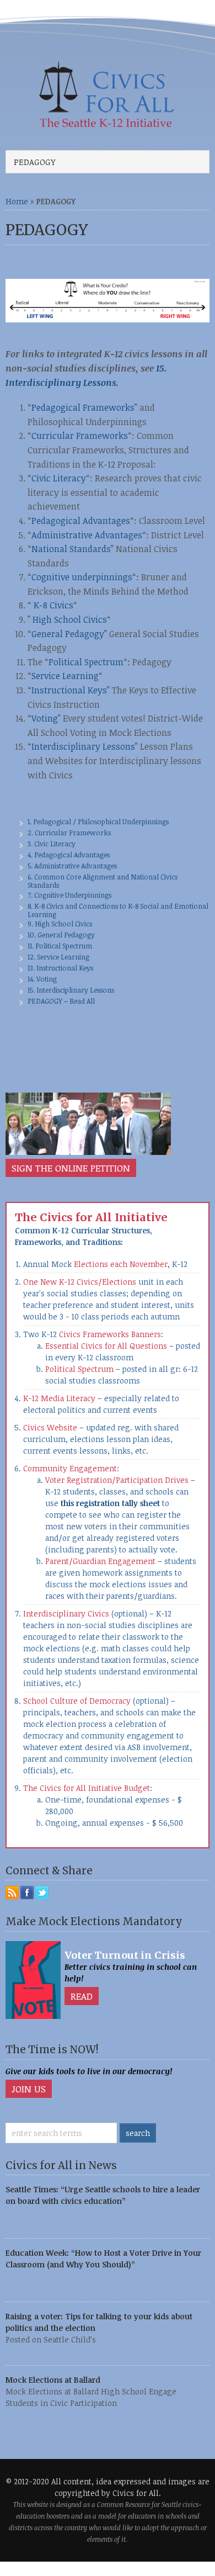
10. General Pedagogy (61, 935)
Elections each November (121, 1264)
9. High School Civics (60, 924)
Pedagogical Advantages (81, 521)
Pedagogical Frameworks (83, 407)
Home (17, 201)
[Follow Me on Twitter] (42, 1893)
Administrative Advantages (87, 535)
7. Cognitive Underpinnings (69, 895)
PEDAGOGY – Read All (61, 1001)
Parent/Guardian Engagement (100, 1561)
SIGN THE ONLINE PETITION (71, 1168)
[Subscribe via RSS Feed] (12, 1893)
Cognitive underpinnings (82, 577)
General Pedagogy (68, 634)
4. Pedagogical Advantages (69, 855)
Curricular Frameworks (80, 436)
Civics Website (50, 1427)
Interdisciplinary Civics (67, 1613)
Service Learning (65, 676)
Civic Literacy (59, 478)
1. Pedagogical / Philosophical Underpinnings (98, 821)
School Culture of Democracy (78, 1701)
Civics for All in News (61, 2166)
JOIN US (29, 2089)
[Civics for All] (108, 125)
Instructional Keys (69, 690)
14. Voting (42, 979)
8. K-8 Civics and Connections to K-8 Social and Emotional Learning (118, 910)
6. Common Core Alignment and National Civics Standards (103, 881)
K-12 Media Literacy (59, 1398)
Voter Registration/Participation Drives (117, 1480)
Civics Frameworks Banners (110, 1334)
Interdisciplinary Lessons (83, 746)
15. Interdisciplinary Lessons (71, 990)
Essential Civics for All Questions (106, 1346)
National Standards (71, 549)
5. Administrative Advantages (72, 866)
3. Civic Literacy (52, 844)
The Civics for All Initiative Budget (87, 1788)
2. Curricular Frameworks (69, 833)
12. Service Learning (58, 957)
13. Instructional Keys (60, 968)
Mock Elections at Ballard (53, 2380)
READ (82, 1996)
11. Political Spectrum (60, 946)
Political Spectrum (86, 662)
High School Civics (70, 619)
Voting (45, 718)
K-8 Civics (52, 605)
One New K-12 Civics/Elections (81, 1282)
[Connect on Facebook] (27, 1893)
